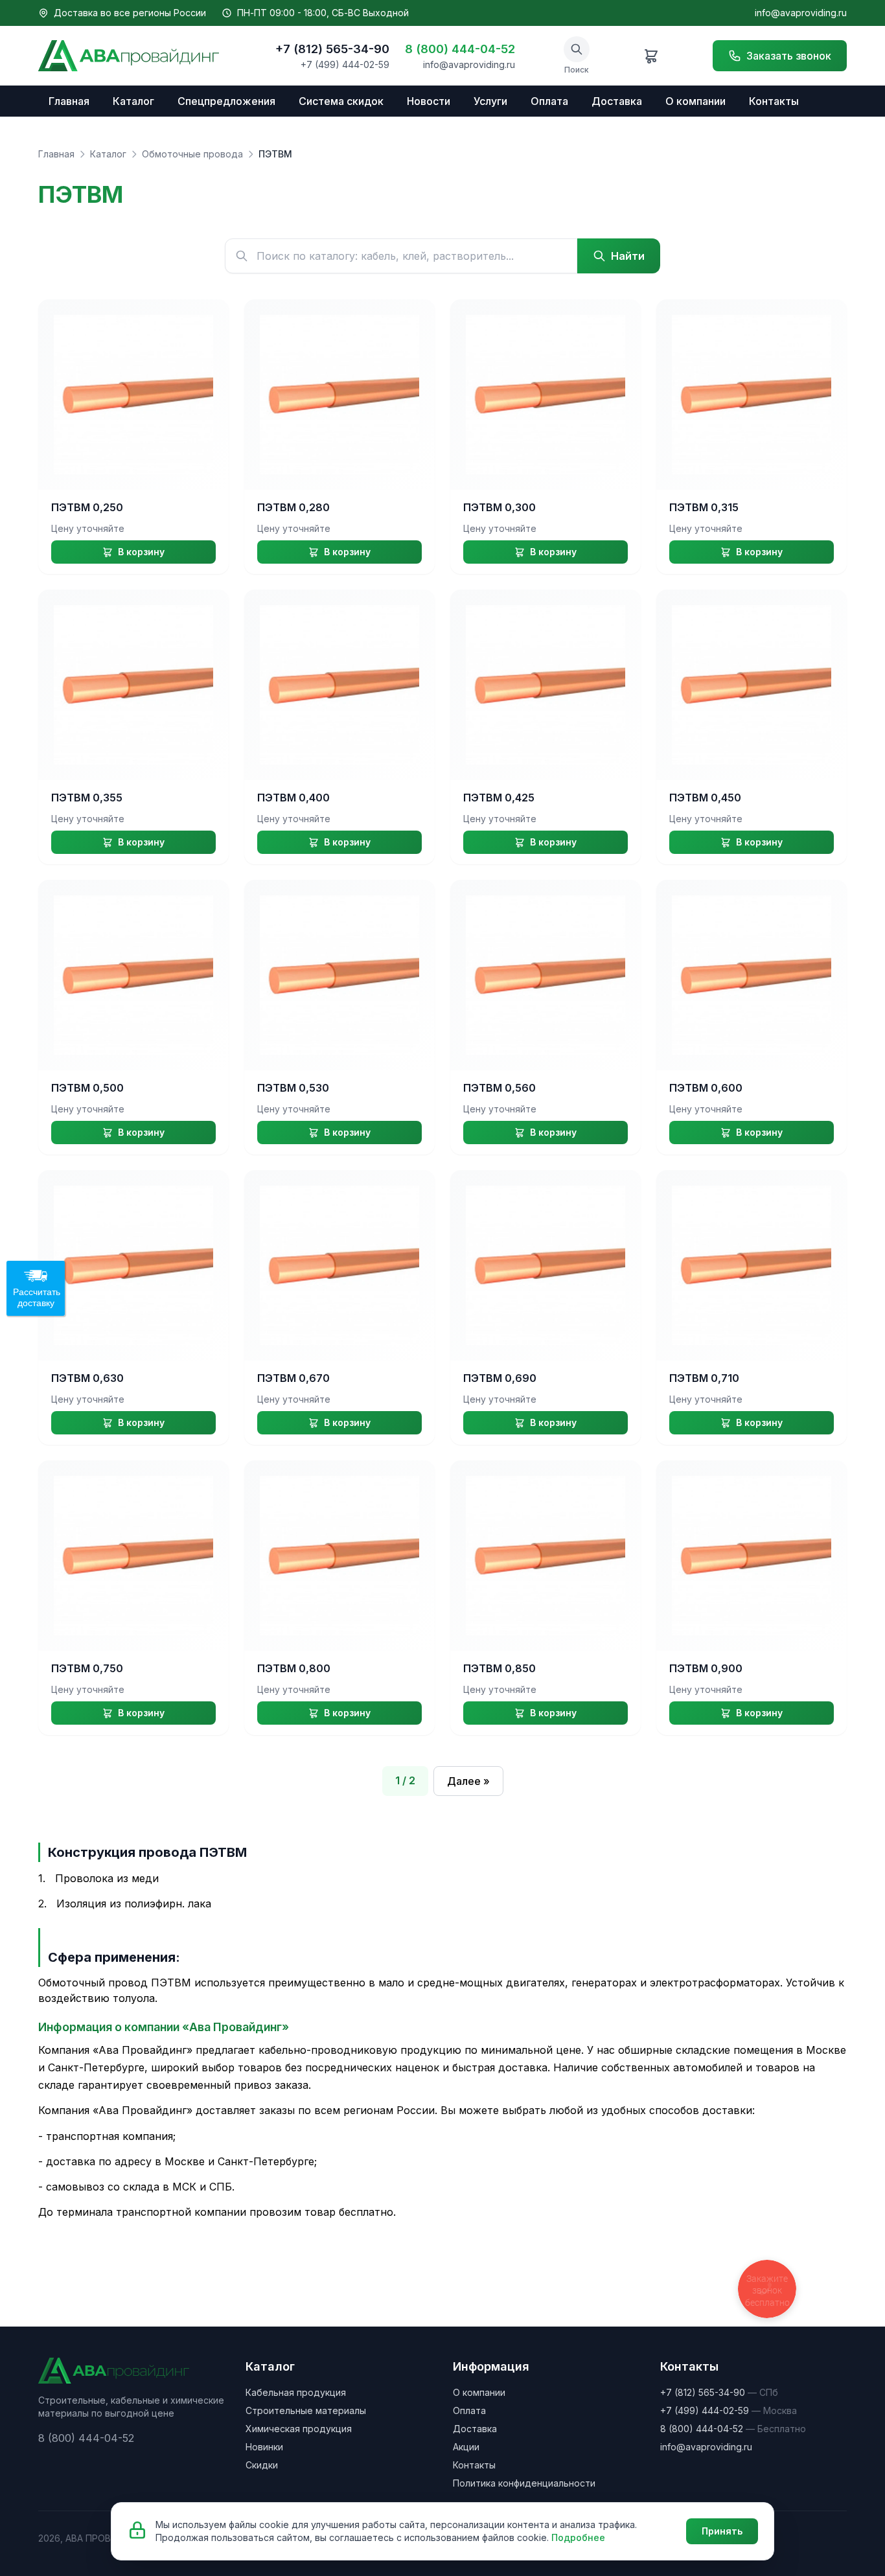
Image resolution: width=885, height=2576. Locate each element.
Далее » (468, 1781)
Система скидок (341, 101)
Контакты (774, 101)
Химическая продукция (299, 2429)
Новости (429, 101)
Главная (69, 101)
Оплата (549, 101)
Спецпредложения (226, 101)
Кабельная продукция (296, 2392)
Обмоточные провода (192, 154)
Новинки (264, 2447)
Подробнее (578, 2537)
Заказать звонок (789, 56)
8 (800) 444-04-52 (460, 49)
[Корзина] (651, 56)
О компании (695, 101)
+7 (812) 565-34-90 (332, 49)
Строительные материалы (306, 2410)
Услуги (490, 101)
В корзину (141, 552)
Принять (722, 2531)
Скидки (262, 2465)
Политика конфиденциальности (524, 2483)
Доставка (617, 101)
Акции (466, 2447)
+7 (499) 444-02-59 (345, 64)
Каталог (133, 101)
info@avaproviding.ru (801, 13)
